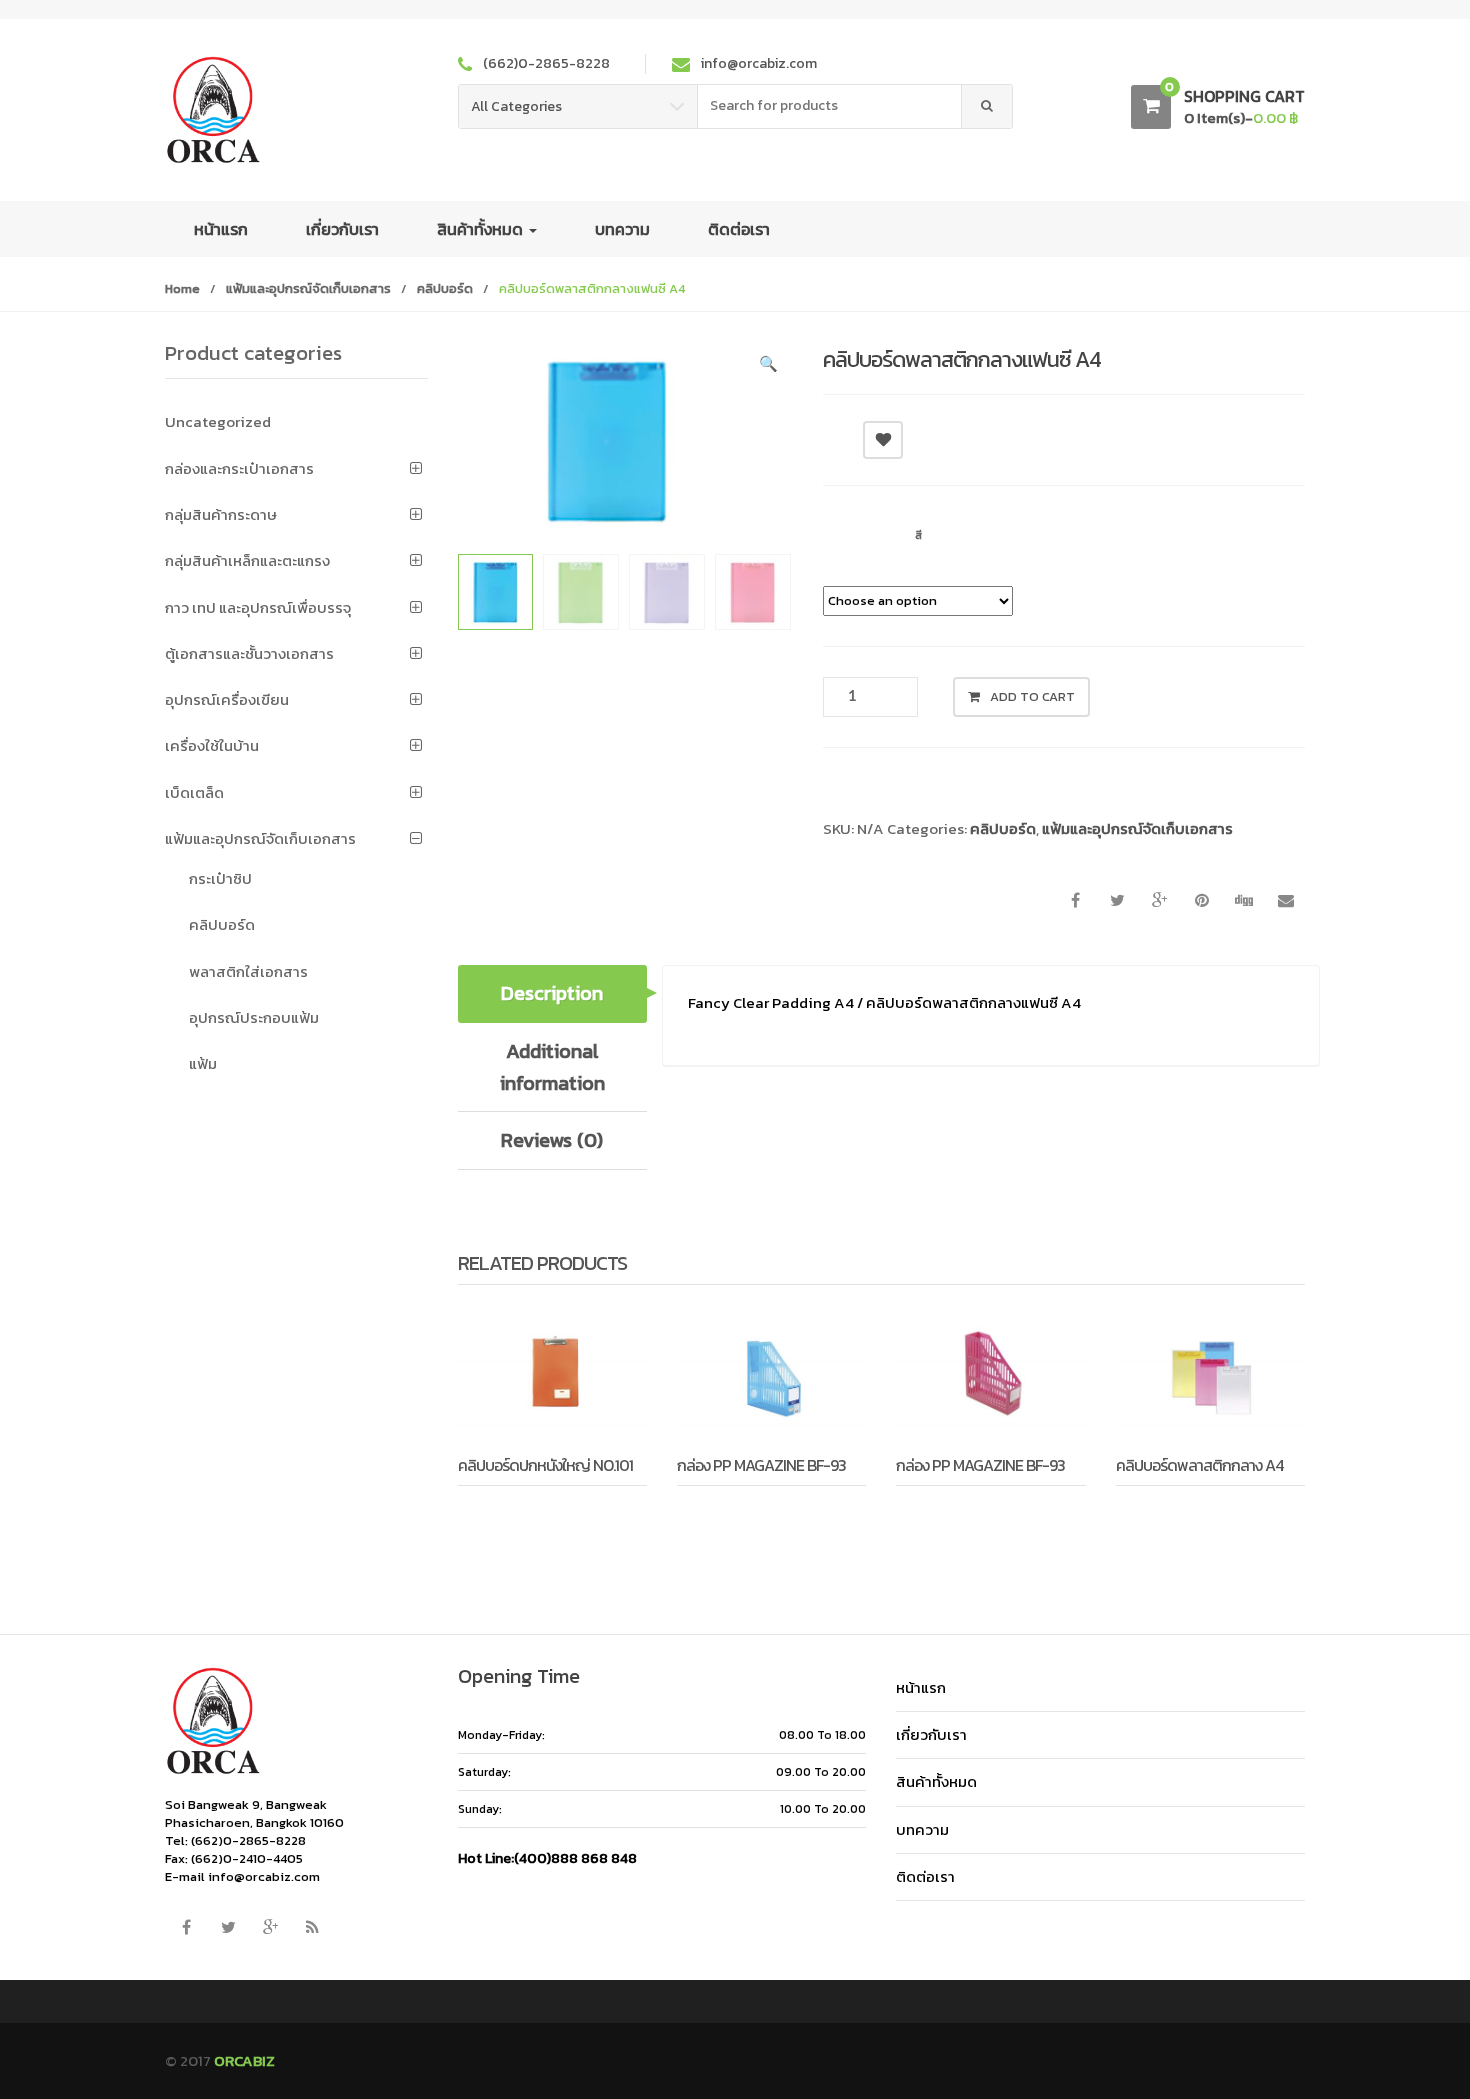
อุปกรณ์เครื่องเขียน (227, 699)
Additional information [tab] (552, 1067)
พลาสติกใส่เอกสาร (248, 971)
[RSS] (312, 1928)
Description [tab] (552, 993)
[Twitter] (228, 1928)
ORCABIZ (244, 2060)
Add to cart (1032, 696)
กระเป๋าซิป (220, 878)
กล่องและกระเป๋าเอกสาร (239, 468)
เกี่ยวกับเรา (342, 229)
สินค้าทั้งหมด (482, 229)
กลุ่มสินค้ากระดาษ (221, 514)
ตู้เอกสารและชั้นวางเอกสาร (249, 653)
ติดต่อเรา (739, 229)
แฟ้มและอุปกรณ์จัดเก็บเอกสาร (308, 288)
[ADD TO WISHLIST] (883, 440)
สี (918, 535)
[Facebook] (186, 1928)
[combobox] (830, 106)
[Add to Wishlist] (525, 1514)
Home (182, 288)
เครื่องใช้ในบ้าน (212, 745)
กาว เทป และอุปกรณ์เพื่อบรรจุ (258, 607)
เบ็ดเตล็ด (194, 792)
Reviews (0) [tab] (552, 1140)
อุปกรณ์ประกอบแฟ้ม (254, 1017)
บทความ (622, 229)
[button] (768, 367)
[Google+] (270, 1928)
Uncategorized (218, 421)
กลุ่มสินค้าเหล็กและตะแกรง (247, 560)
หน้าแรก (221, 229)
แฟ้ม (203, 1063)
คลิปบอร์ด (445, 288)
